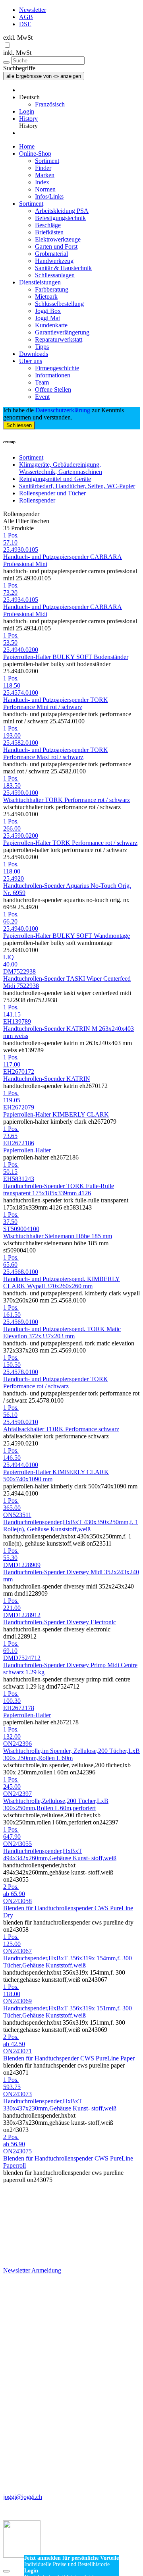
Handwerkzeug (54, 261)
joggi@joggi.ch (23, 2497)
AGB (26, 17)
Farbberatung (52, 289)
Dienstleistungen (40, 282)
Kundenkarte (51, 325)
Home (27, 146)
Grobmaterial (51, 254)
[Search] (6, 62)
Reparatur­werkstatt (59, 339)
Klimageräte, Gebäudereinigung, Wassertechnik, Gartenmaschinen (61, 468)
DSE (25, 24)
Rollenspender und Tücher (52, 493)
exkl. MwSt (18, 38)
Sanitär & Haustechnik (63, 268)
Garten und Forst (56, 246)
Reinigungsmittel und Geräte (55, 479)
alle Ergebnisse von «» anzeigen (44, 76)
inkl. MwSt (17, 53)
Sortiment (47, 161)
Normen (45, 189)
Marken (45, 175)
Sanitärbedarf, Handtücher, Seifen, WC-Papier (77, 486)
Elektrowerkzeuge (58, 239)
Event (42, 397)
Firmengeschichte (57, 368)
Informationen (53, 375)
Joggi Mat (47, 318)
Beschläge (48, 225)
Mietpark (46, 297)
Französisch (50, 104)
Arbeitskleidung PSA (62, 211)
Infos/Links (49, 196)
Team (42, 382)
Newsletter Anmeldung (32, 2270)
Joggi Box (48, 311)
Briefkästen (49, 232)
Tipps (42, 347)
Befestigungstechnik (60, 218)
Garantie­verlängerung (62, 332)
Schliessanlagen (55, 275)
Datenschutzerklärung (63, 410)
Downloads (34, 354)
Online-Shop (35, 154)
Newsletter (33, 10)
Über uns (31, 361)
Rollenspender (37, 500)
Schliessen (19, 425)
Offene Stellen (53, 389)
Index (42, 182)
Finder (43, 168)
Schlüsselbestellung (59, 304)
